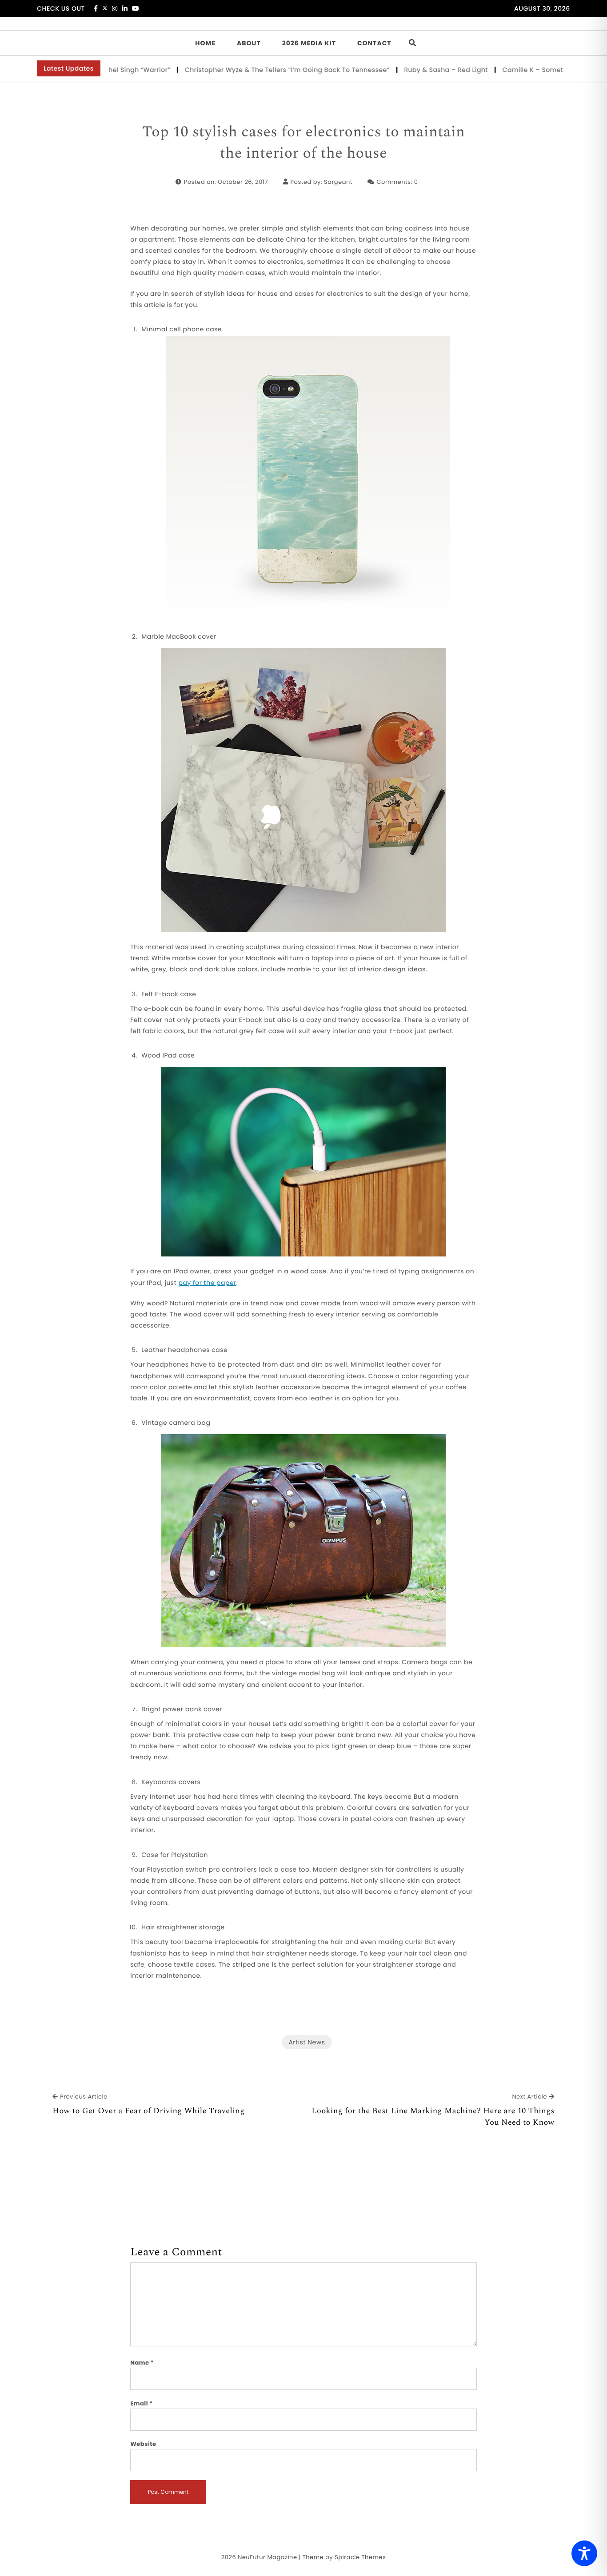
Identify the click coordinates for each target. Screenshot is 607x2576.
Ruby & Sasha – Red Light (397, 70)
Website (143, 2444)
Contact (374, 43)
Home (205, 43)
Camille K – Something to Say (502, 70)
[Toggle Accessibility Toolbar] (584, 2553)
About (249, 43)
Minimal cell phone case (182, 329)
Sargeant (338, 182)
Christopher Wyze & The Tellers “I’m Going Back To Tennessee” (238, 70)
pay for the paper (208, 1283)
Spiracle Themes (360, 2557)
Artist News (307, 2042)
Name (142, 2363)
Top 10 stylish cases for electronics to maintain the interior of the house (304, 143)
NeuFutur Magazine (267, 2557)
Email (142, 2403)
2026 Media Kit (309, 43)
